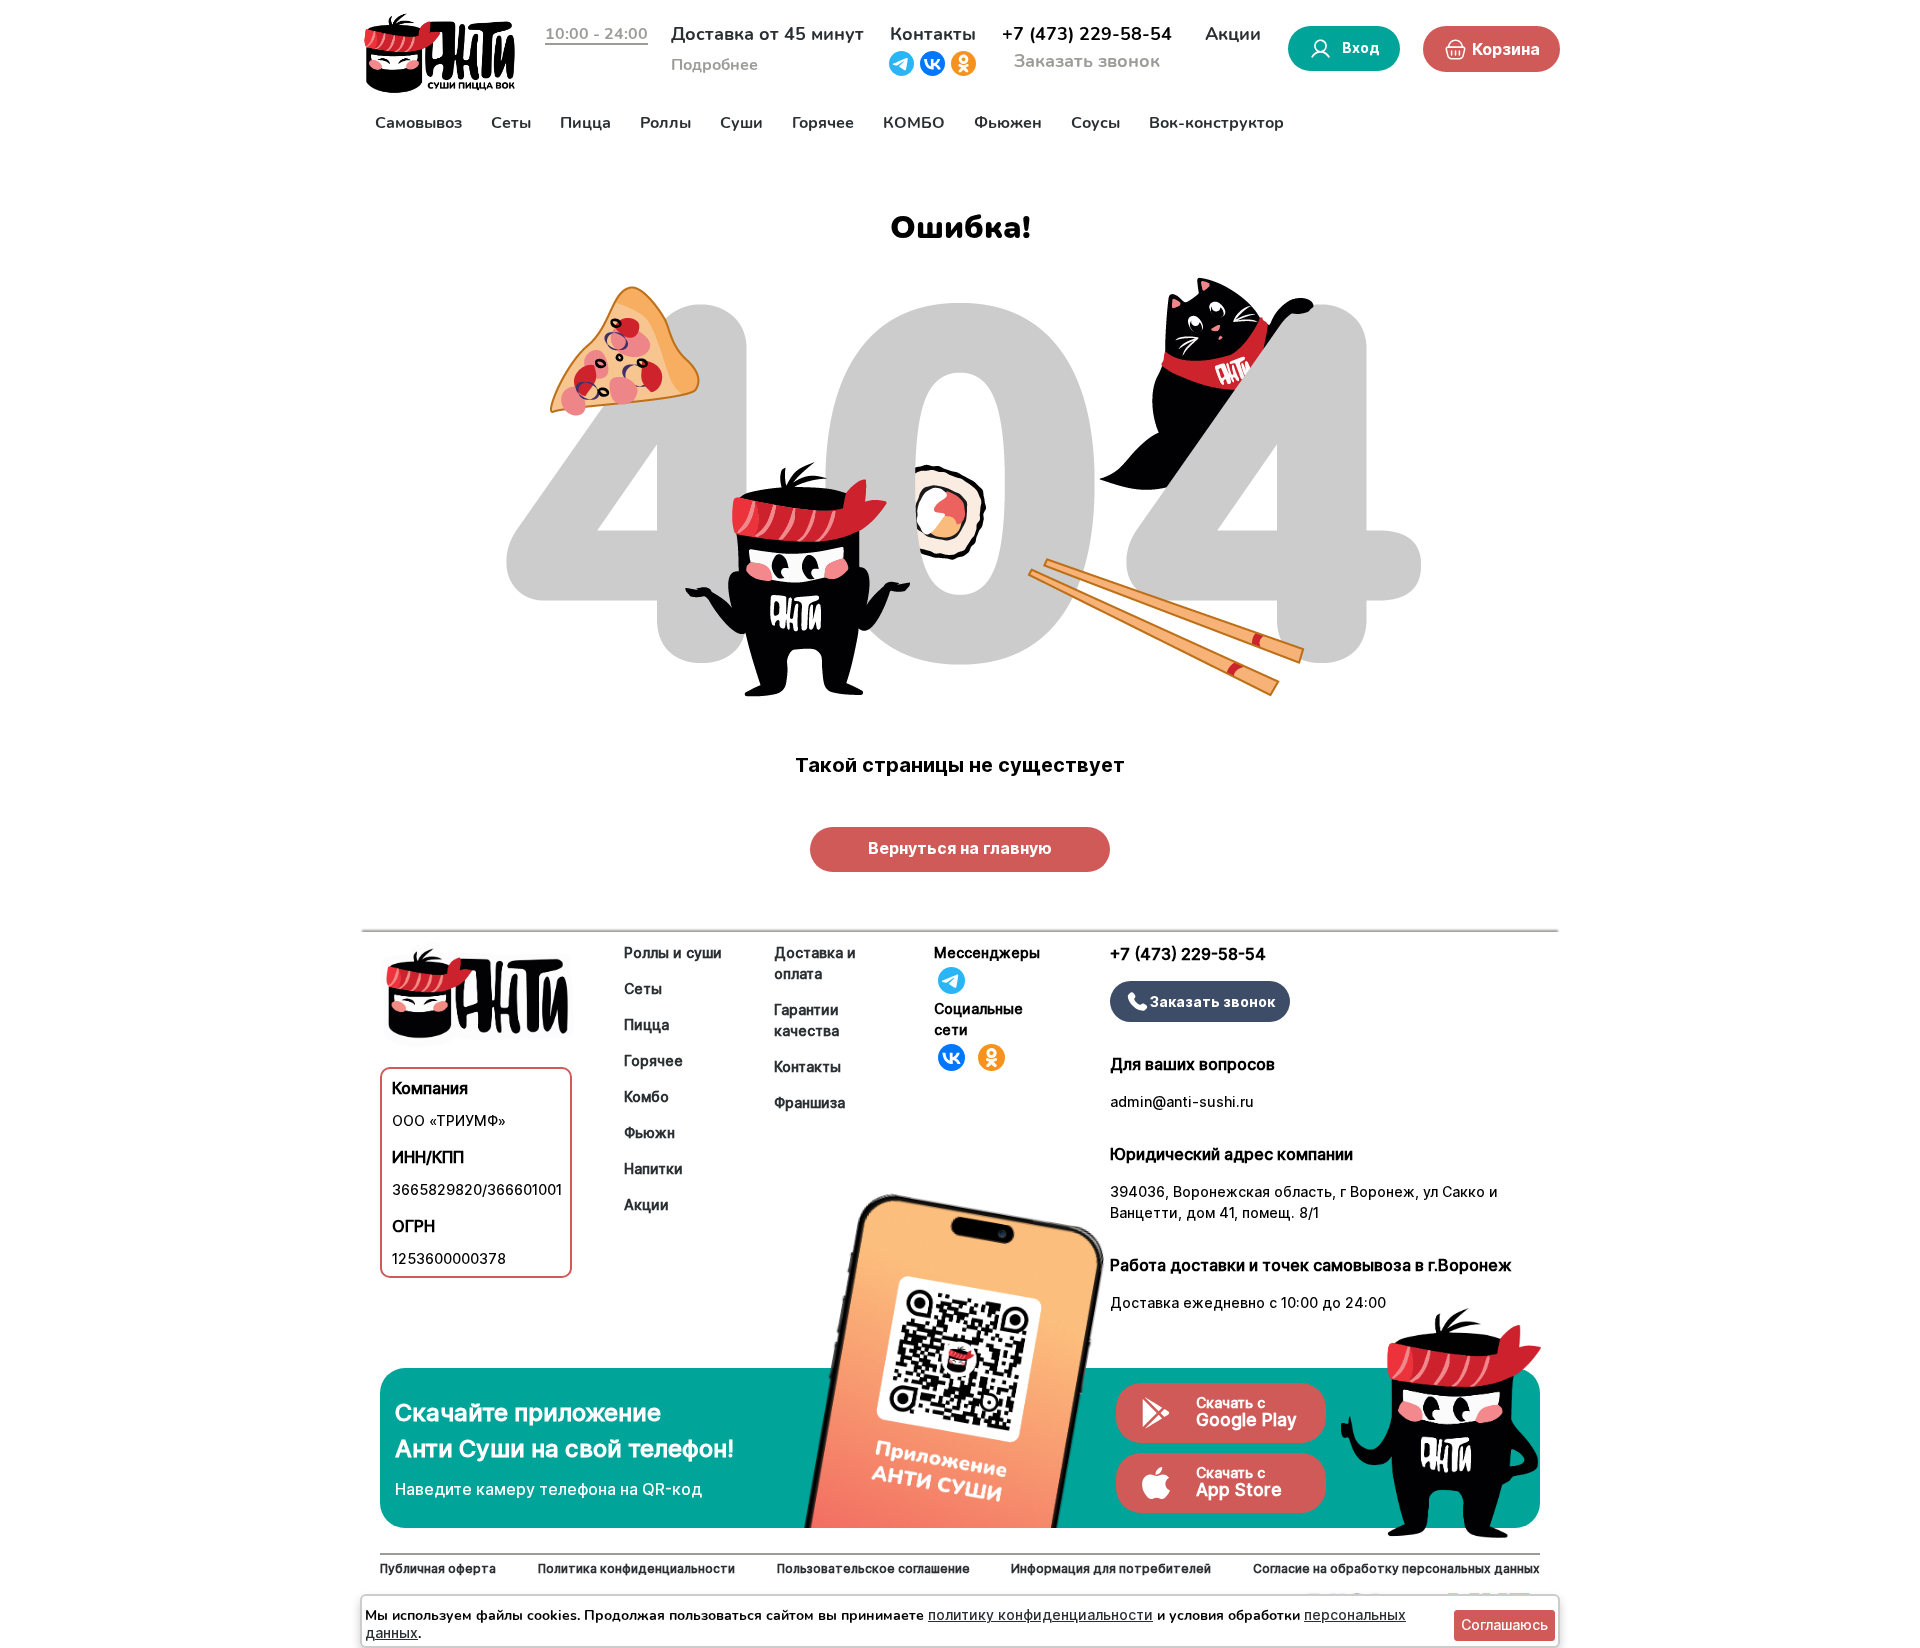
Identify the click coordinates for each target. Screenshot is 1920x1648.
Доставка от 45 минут (767, 34)
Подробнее (714, 65)
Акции (1233, 34)
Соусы (1095, 123)
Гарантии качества (806, 1020)
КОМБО (914, 123)
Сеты (511, 123)
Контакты (933, 34)
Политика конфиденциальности (636, 1568)
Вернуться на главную (960, 848)
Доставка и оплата (815, 963)
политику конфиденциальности (1040, 1614)
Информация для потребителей (1111, 1568)
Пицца (585, 123)
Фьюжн (649, 1132)
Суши (741, 123)
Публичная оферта (438, 1568)
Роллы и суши (673, 952)
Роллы (665, 123)
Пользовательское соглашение (873, 1568)
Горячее (823, 123)
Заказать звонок (1087, 61)
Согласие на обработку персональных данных (1396, 1568)
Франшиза (809, 1102)
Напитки (653, 1168)
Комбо (646, 1096)
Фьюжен (1008, 123)
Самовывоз (418, 123)
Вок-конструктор (1216, 123)
